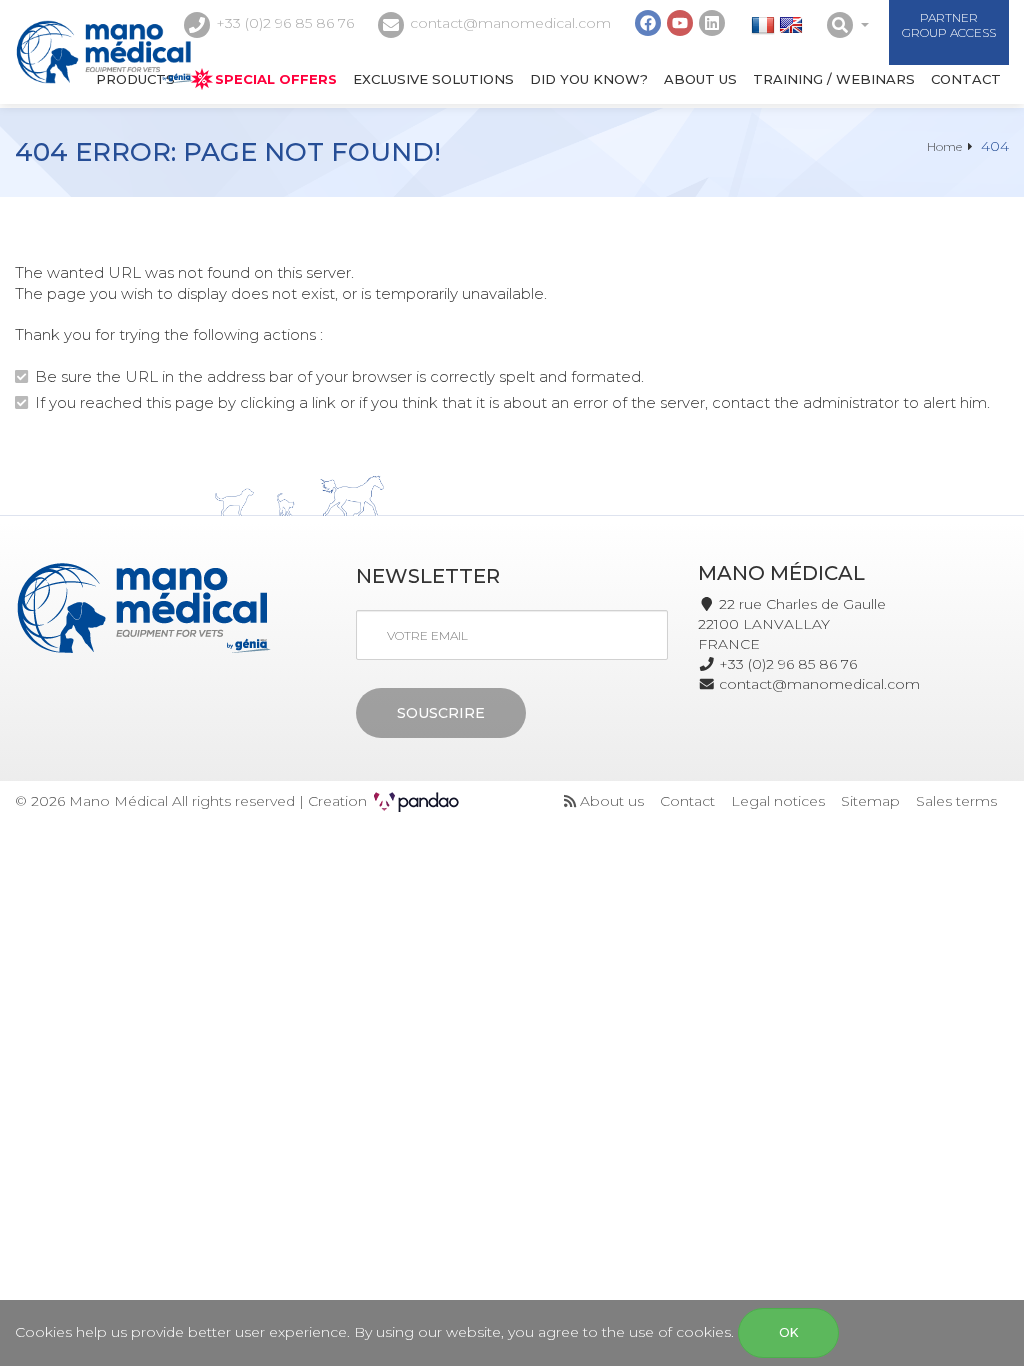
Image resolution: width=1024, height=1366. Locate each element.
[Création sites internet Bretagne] (417, 801)
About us (700, 79)
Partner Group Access (949, 25)
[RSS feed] (570, 801)
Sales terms (956, 801)
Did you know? (589, 79)
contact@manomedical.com (510, 23)
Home (944, 146)
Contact (966, 79)
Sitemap (870, 801)
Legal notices (778, 801)
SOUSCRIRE (441, 713)
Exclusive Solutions (433, 79)
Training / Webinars (834, 79)
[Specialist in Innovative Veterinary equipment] (104, 52)
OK (788, 1332)
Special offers (276, 79)
